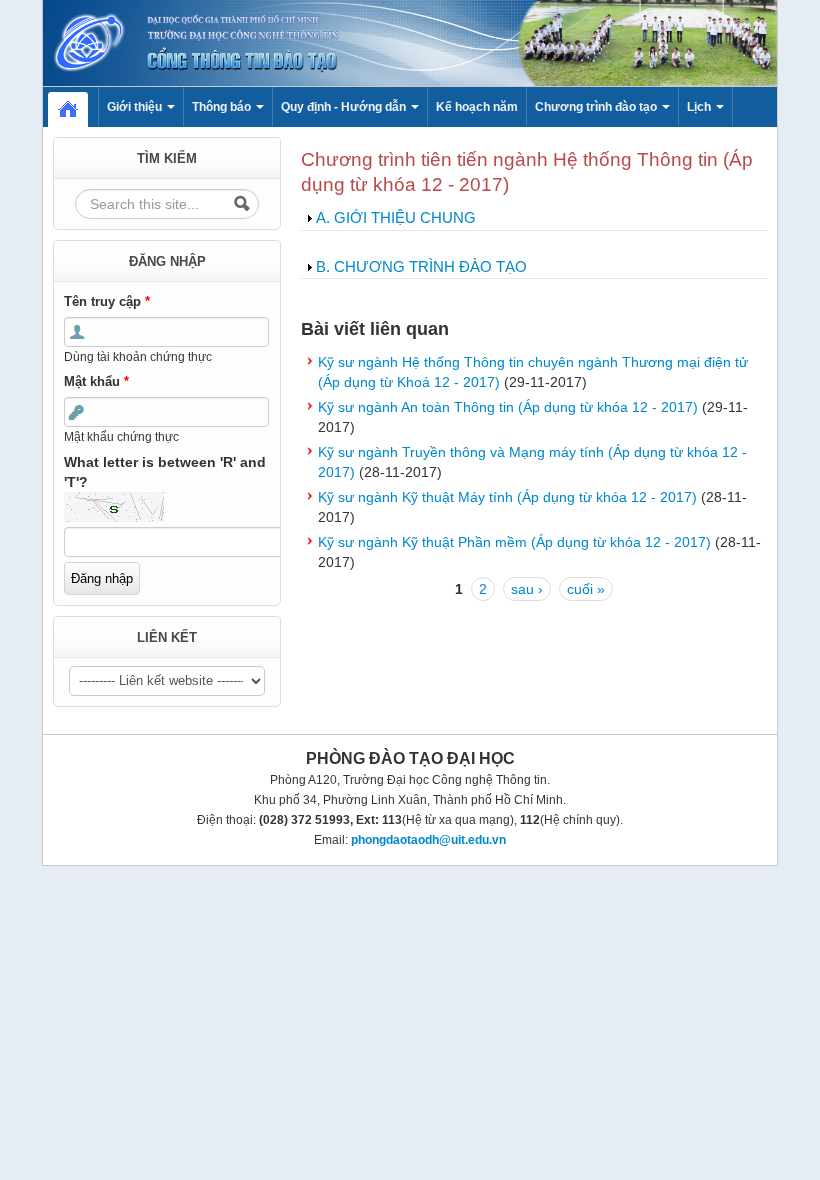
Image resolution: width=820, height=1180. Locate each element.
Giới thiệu (136, 107)
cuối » (586, 589)
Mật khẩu (96, 381)
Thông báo (223, 107)
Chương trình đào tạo (597, 107)
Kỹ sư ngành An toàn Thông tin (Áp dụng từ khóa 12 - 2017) (508, 407)
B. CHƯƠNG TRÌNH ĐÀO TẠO (421, 266)
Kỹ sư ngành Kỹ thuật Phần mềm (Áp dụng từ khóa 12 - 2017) (514, 542)
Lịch (700, 107)
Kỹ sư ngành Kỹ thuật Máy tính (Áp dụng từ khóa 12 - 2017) (507, 497)
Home (78, 107)
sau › (527, 589)
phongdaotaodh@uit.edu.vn (428, 840)
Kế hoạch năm (477, 107)
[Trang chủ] (410, 42)
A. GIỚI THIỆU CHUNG (396, 217)
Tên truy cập (107, 301)
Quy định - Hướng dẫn (345, 107)
